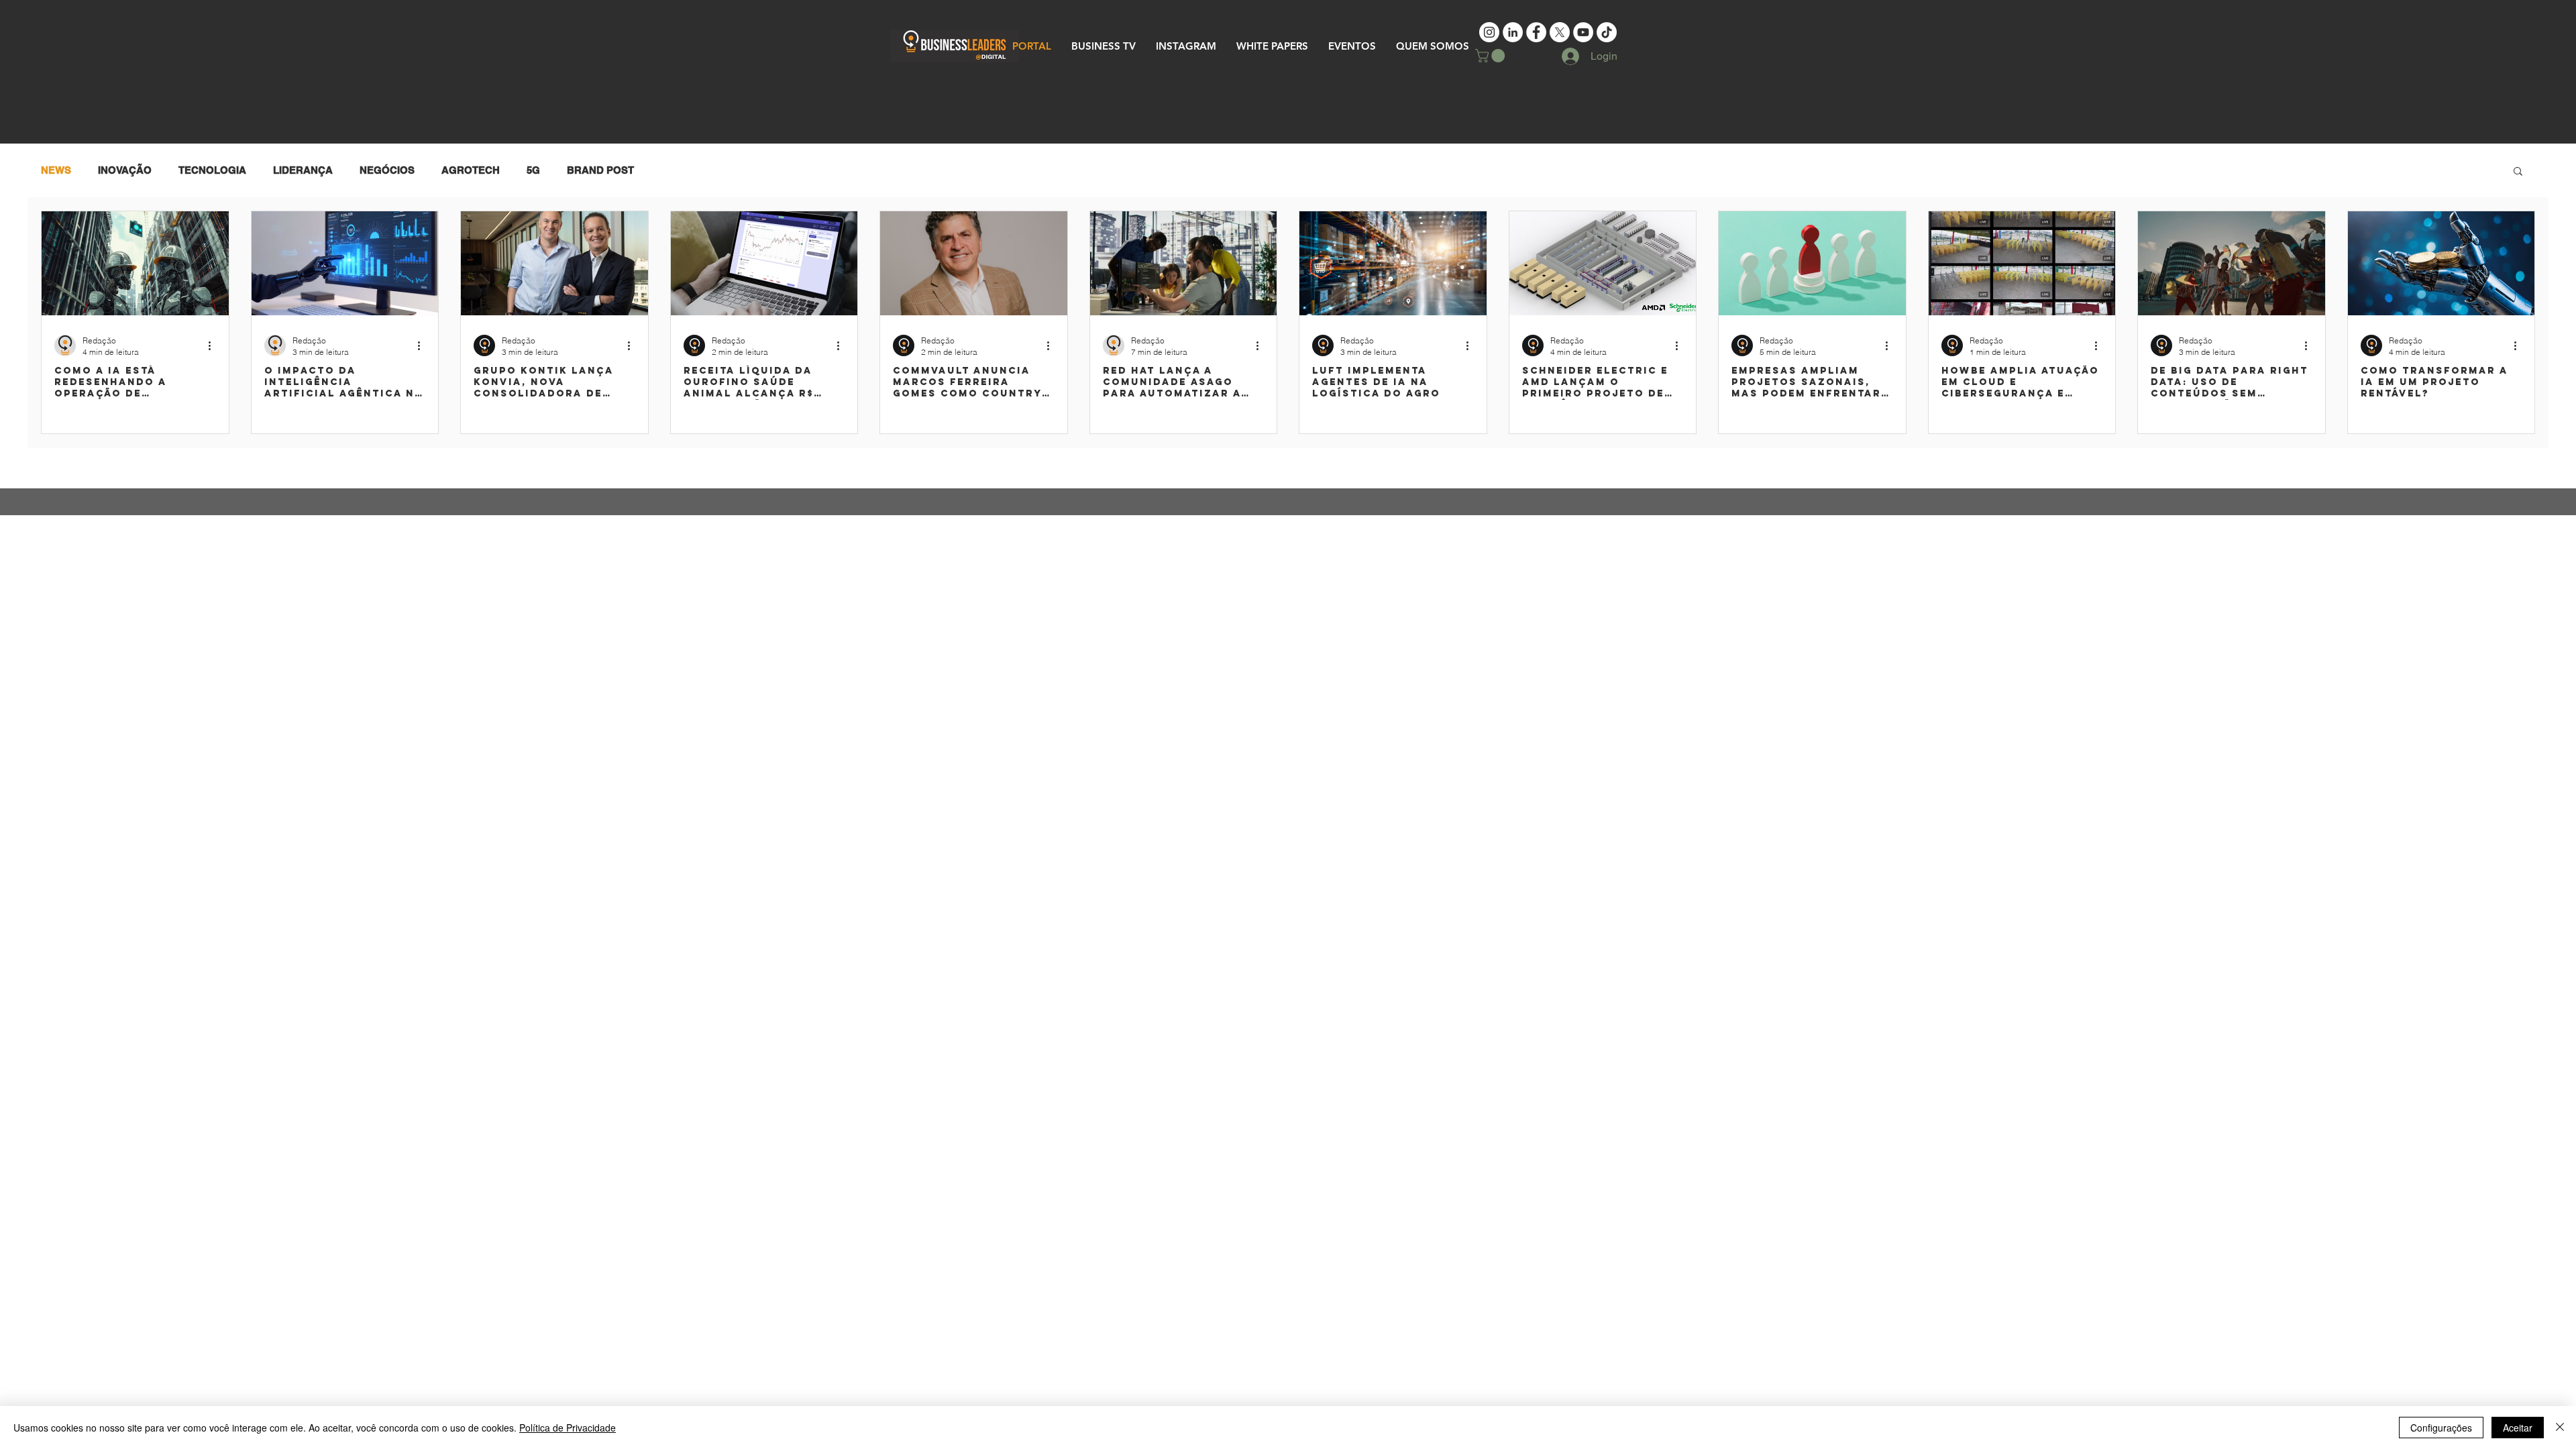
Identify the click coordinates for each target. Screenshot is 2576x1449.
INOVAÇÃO (125, 170)
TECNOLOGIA (212, 170)
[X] (1560, 32)
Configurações (2441, 1428)
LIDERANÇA (303, 170)
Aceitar (2518, 1428)
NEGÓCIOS (387, 170)
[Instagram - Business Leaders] (1489, 32)
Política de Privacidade (568, 1428)
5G (533, 170)
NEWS (56, 170)
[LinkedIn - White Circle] (1513, 32)
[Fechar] (2560, 1428)
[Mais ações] (214, 345)
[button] (1492, 56)
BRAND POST (600, 170)
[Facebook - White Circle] (1536, 32)
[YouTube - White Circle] (1583, 32)
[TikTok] (1607, 32)
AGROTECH (471, 170)
